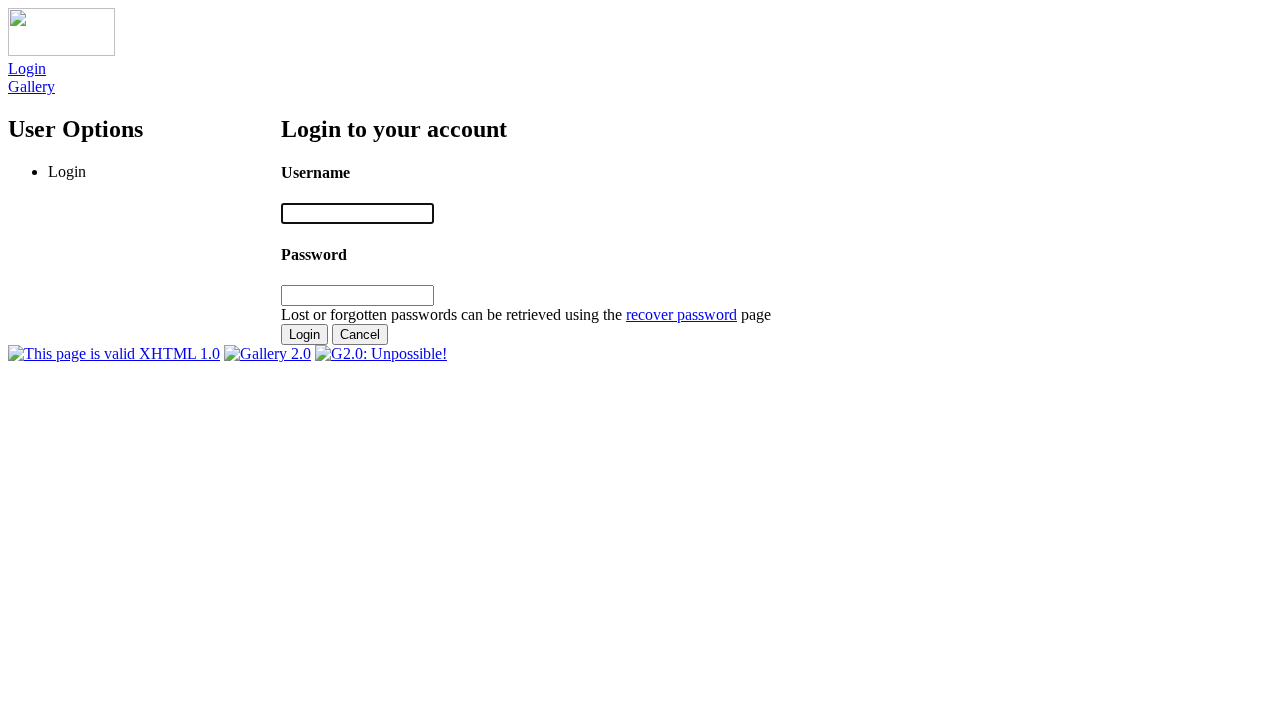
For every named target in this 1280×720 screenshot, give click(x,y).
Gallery (31, 86)
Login (27, 68)
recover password (681, 314)
